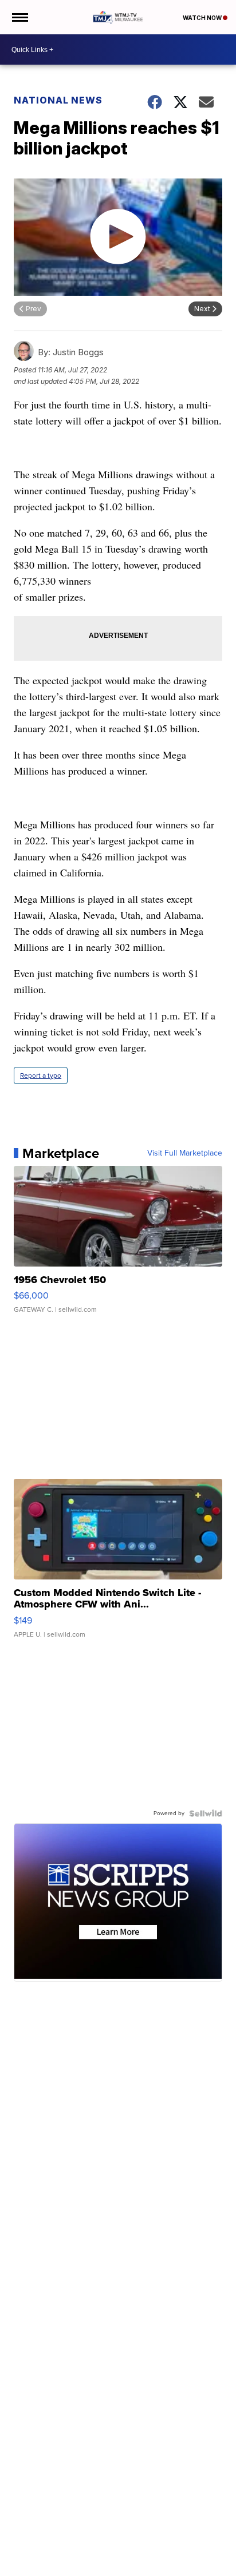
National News (58, 100)
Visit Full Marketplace (185, 1153)
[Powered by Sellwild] (206, 1813)
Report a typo (41, 1075)
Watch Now (203, 18)
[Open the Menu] (19, 17)
